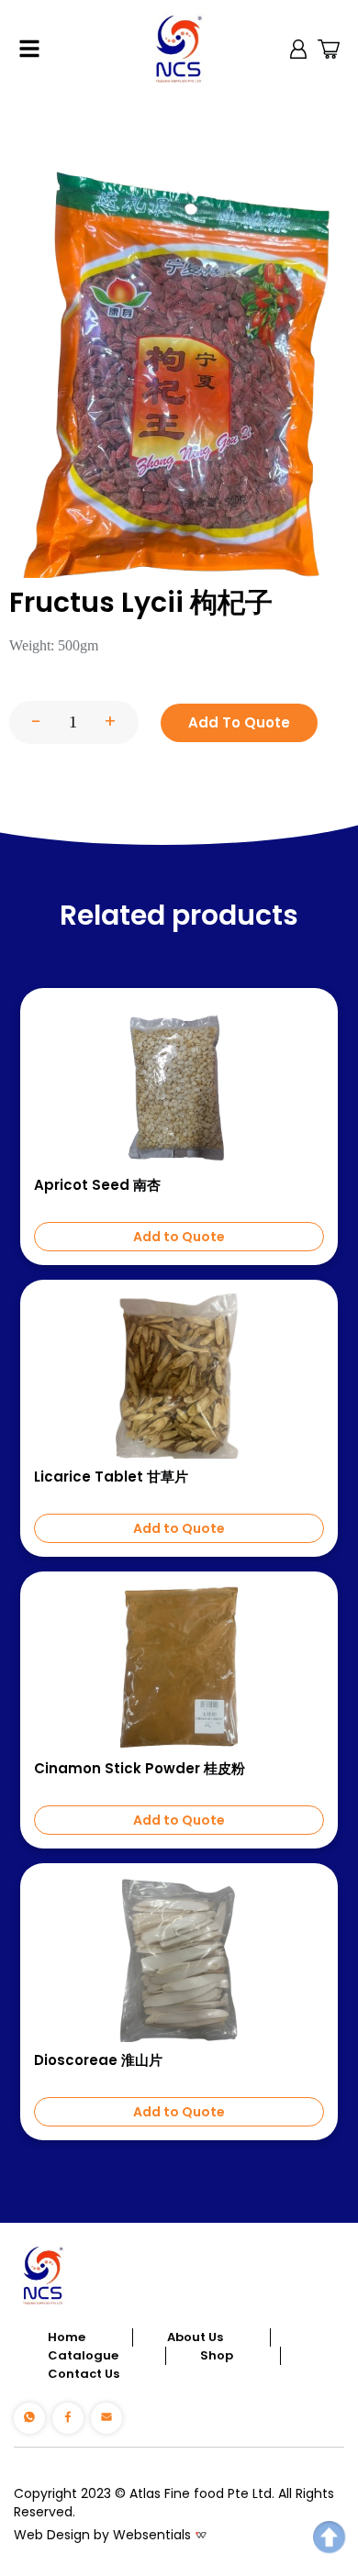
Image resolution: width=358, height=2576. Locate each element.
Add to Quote (179, 1237)
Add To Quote (239, 722)
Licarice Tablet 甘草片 (111, 1477)
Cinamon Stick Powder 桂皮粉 (140, 1769)
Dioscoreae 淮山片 (98, 2060)
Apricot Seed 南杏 (97, 1185)
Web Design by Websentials (102, 2535)
